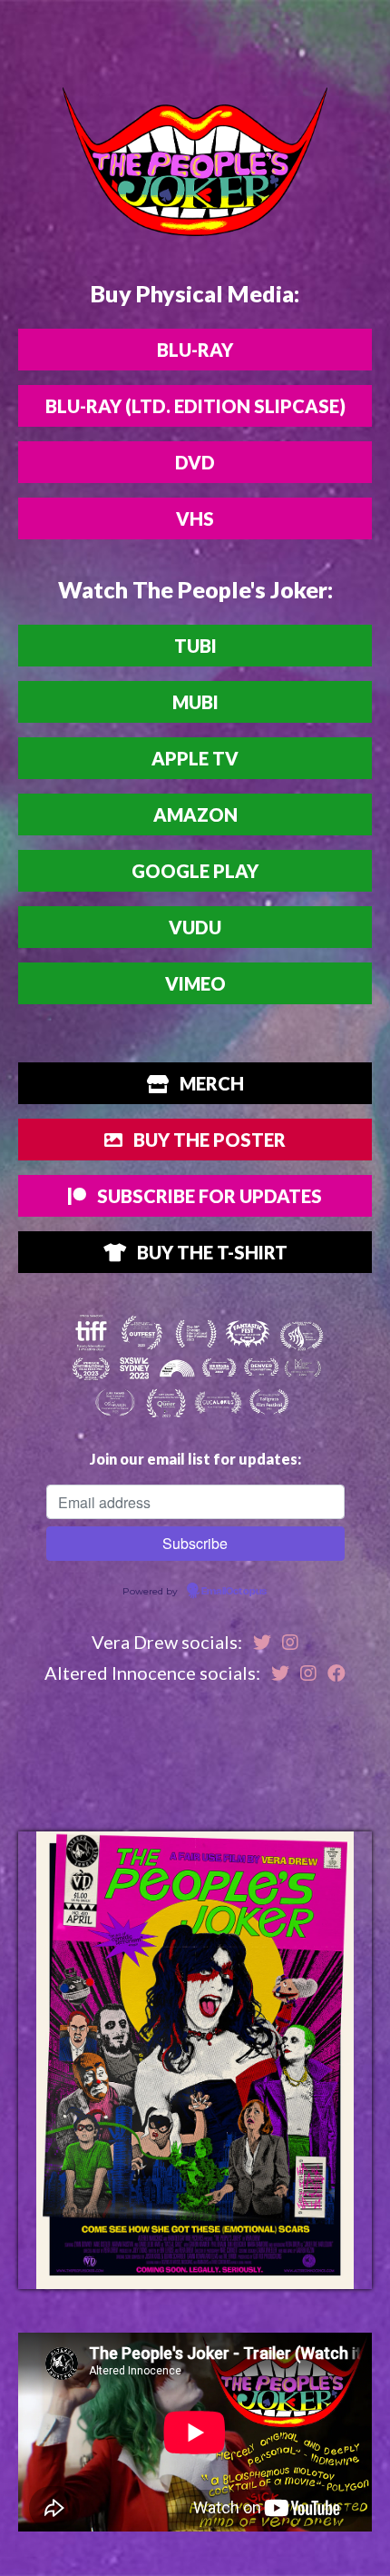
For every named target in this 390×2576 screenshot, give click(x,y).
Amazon (195, 814)
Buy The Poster (208, 1140)
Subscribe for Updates (208, 1196)
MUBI (195, 702)
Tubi (195, 646)
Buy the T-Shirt (210, 1252)
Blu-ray (195, 350)
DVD (195, 462)
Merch (210, 1083)
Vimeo (195, 983)
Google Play (195, 871)
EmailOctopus (234, 1592)
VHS (195, 518)
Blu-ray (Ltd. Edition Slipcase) (195, 406)
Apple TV (195, 758)
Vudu (195, 927)
